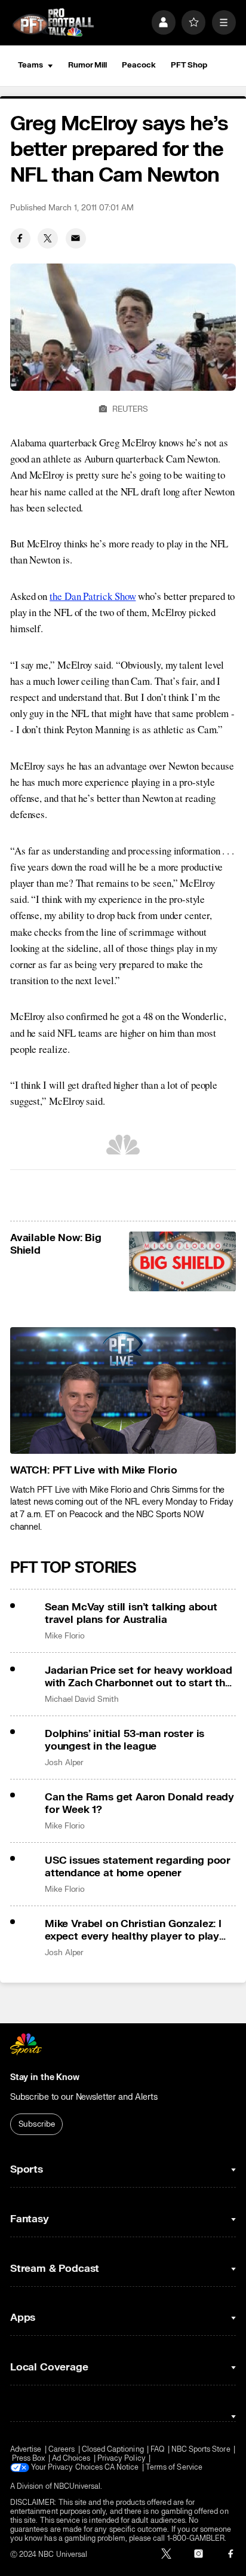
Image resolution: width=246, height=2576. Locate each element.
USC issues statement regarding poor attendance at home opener (138, 1867)
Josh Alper (64, 1763)
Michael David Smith (82, 1699)
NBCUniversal (77, 2487)
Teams (30, 65)
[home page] (53, 23)
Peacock (139, 65)
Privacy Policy (122, 2459)
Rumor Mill (87, 65)
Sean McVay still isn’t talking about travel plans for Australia (131, 1613)
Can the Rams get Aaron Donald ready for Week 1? (139, 1803)
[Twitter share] (48, 238)
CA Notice (122, 2468)
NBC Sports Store (201, 2450)
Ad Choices (71, 2459)
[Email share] (76, 238)
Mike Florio (65, 1636)
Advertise (26, 2450)
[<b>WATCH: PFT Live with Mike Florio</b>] (123, 1391)
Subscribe (37, 2124)
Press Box (29, 2459)
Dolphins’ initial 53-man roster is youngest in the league (124, 1740)
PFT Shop (189, 65)
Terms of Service (174, 2468)
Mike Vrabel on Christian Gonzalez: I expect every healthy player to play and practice (133, 1930)
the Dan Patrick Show (93, 596)
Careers (61, 2450)
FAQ (157, 2450)
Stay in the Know (45, 2077)
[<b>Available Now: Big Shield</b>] (183, 1262)
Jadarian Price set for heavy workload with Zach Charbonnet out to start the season (139, 1677)
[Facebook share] (20, 238)
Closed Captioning (113, 2450)
